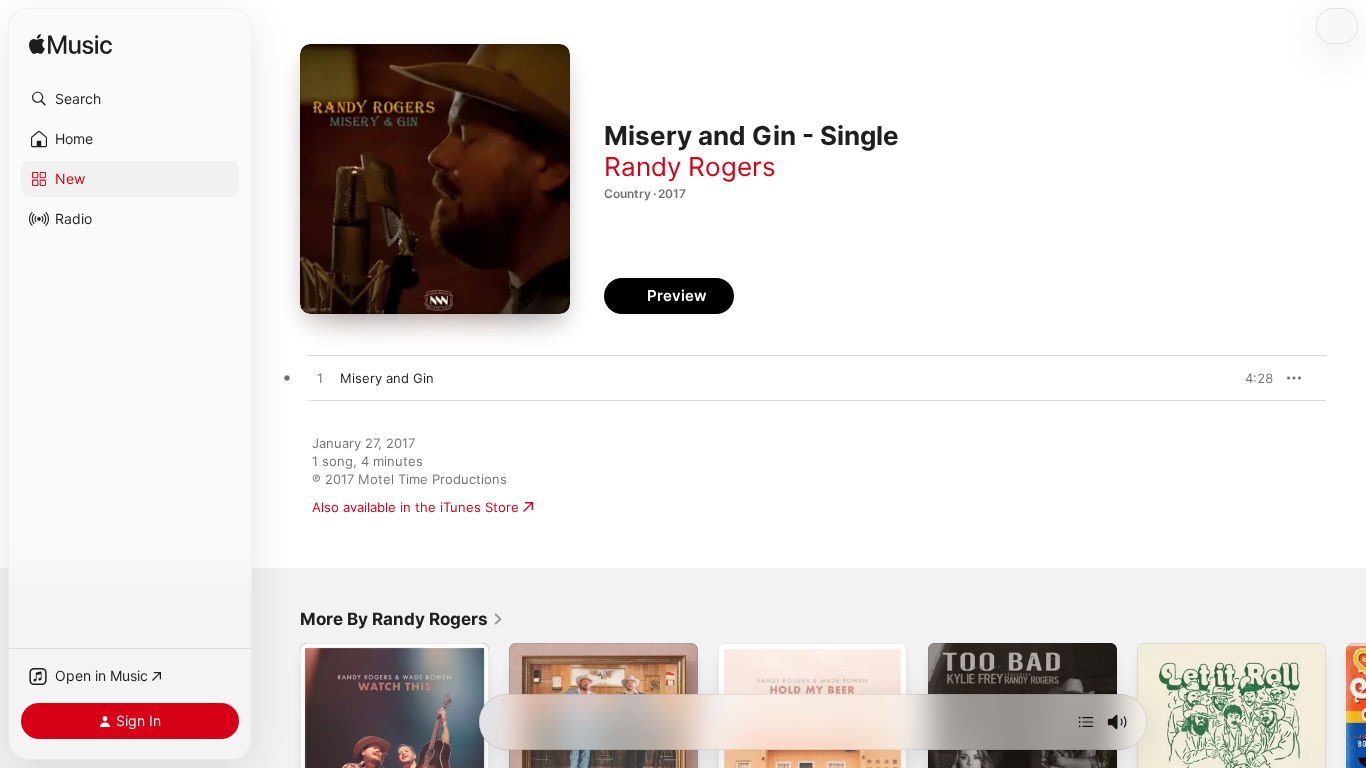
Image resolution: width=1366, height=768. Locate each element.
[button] (130, 99)
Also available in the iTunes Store (415, 507)
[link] (402, 619)
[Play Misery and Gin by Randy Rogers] (320, 379)
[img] (70, 45)
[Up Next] (1086, 722)
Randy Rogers (690, 166)
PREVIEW (1251, 378)
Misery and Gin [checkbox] (387, 378)
